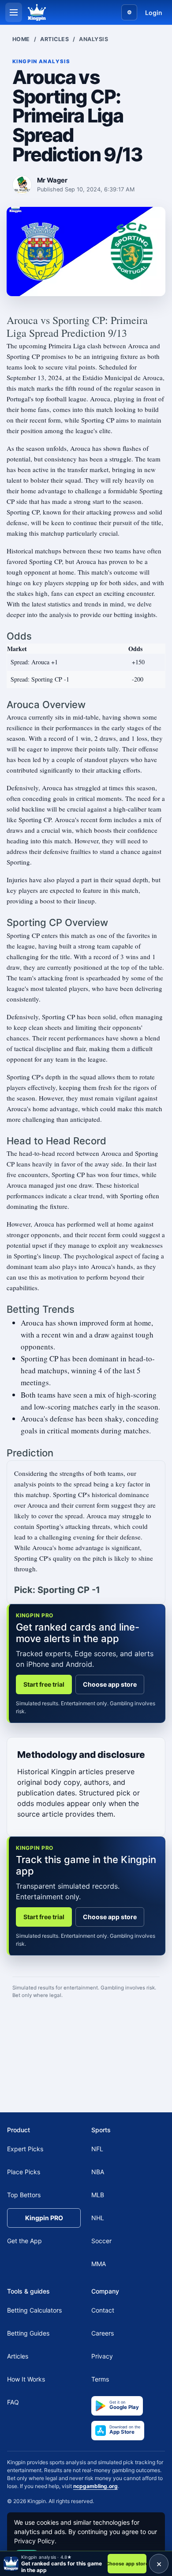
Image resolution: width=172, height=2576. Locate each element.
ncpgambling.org (95, 2486)
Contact (103, 2310)
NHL (98, 2218)
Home (21, 39)
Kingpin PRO (44, 2218)
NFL (97, 2149)
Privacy (102, 2356)
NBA (98, 2172)
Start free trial (44, 1684)
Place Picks (24, 2172)
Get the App (24, 2241)
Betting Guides (28, 2333)
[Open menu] (14, 12)
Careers (103, 2333)
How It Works (26, 2379)
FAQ (13, 2402)
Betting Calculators (34, 2310)
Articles (54, 39)
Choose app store (110, 1684)
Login (154, 13)
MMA (99, 2264)
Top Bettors (24, 2195)
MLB (98, 2195)
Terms (100, 2379)
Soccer (101, 2241)
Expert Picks (25, 2149)
